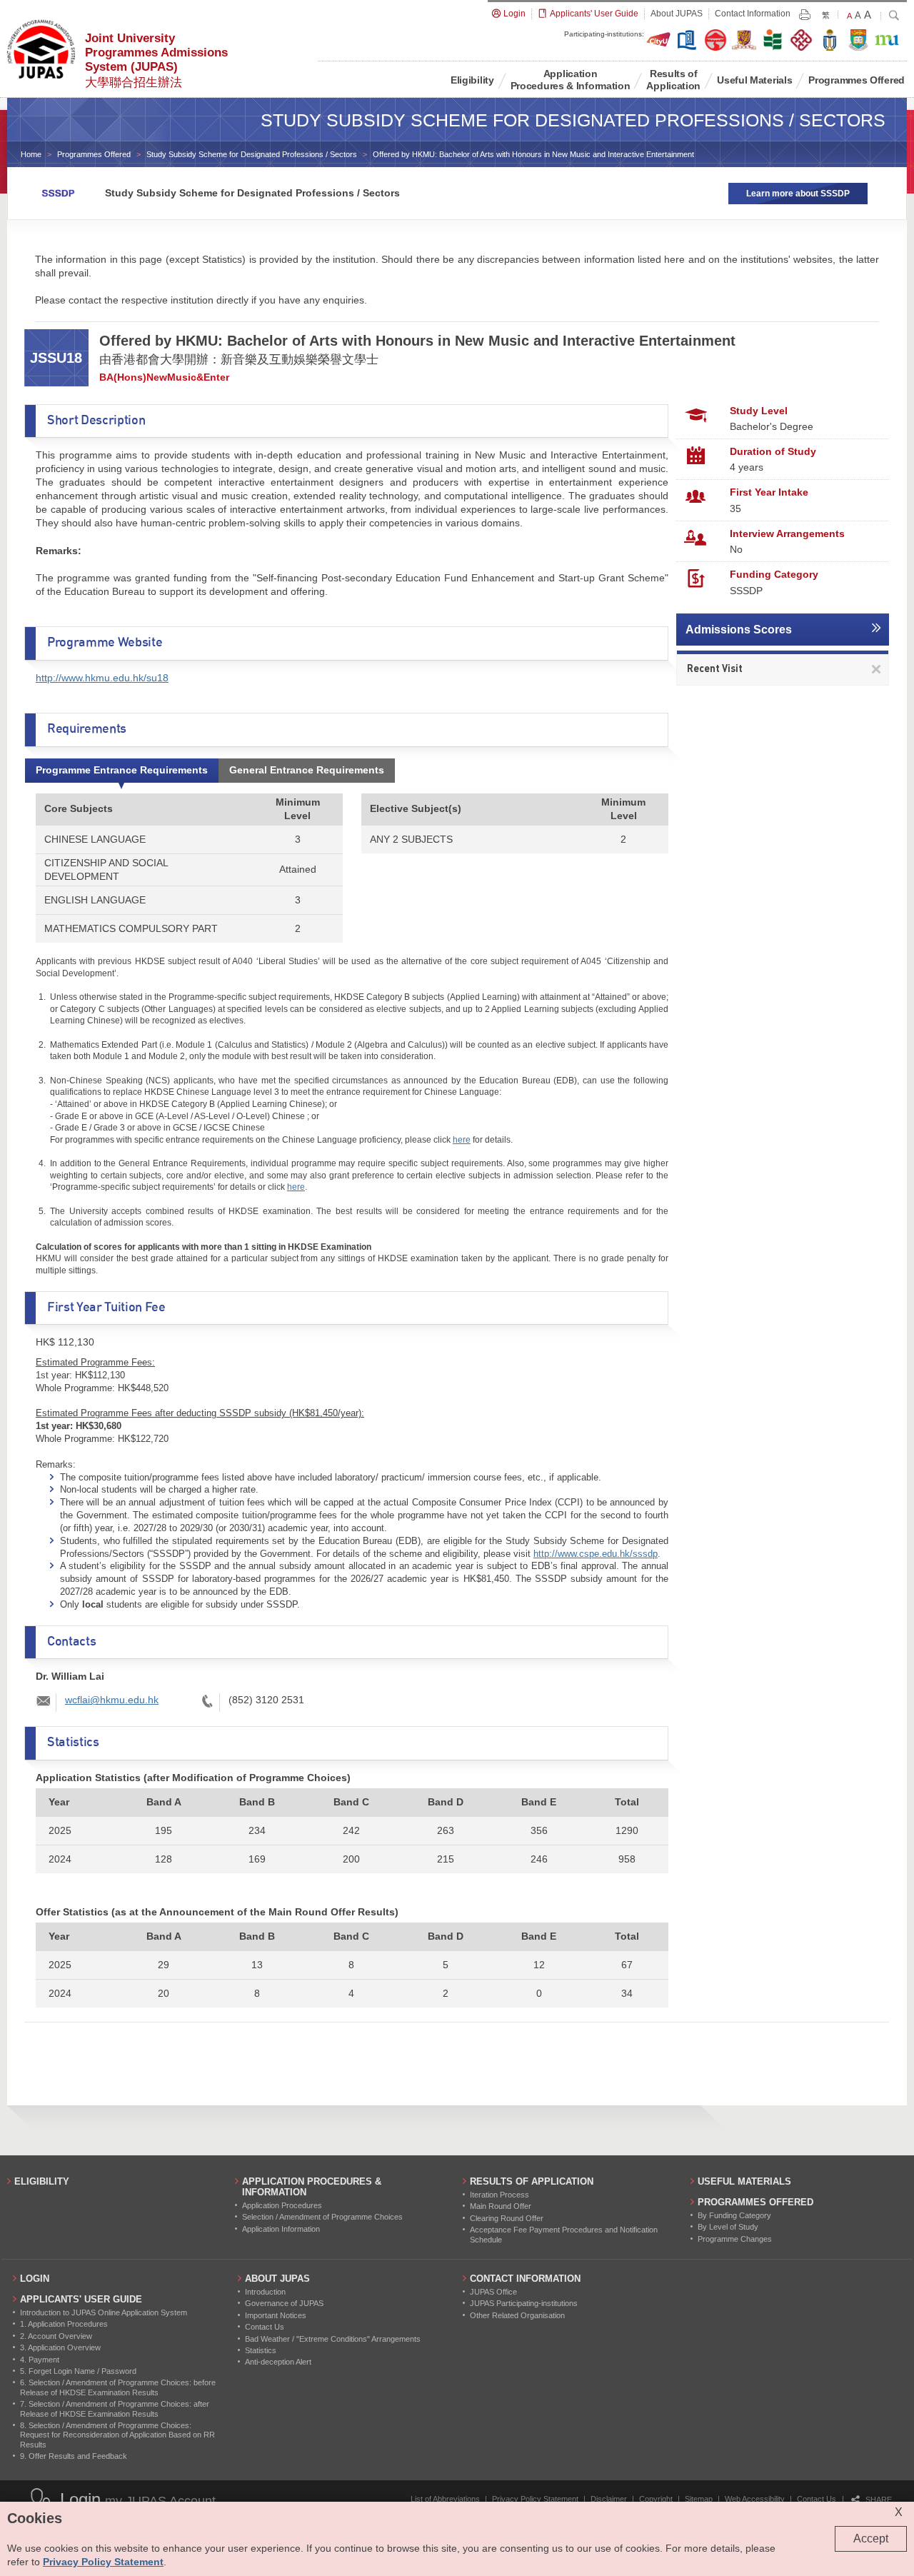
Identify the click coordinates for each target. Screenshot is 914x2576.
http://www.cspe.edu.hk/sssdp (596, 1554)
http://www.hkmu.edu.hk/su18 (102, 678)
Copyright (656, 2499)
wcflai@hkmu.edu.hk (112, 1700)
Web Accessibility (755, 2499)
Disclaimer (609, 2499)
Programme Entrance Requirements (122, 770)
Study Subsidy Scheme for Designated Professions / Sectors (252, 154)
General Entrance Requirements (307, 770)
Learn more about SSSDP (798, 194)
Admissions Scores (739, 630)
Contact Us (817, 2499)
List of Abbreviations (445, 2499)
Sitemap (699, 2499)
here (462, 1140)
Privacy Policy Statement (535, 2499)
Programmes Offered (94, 154)
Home (31, 154)
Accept (871, 2539)
